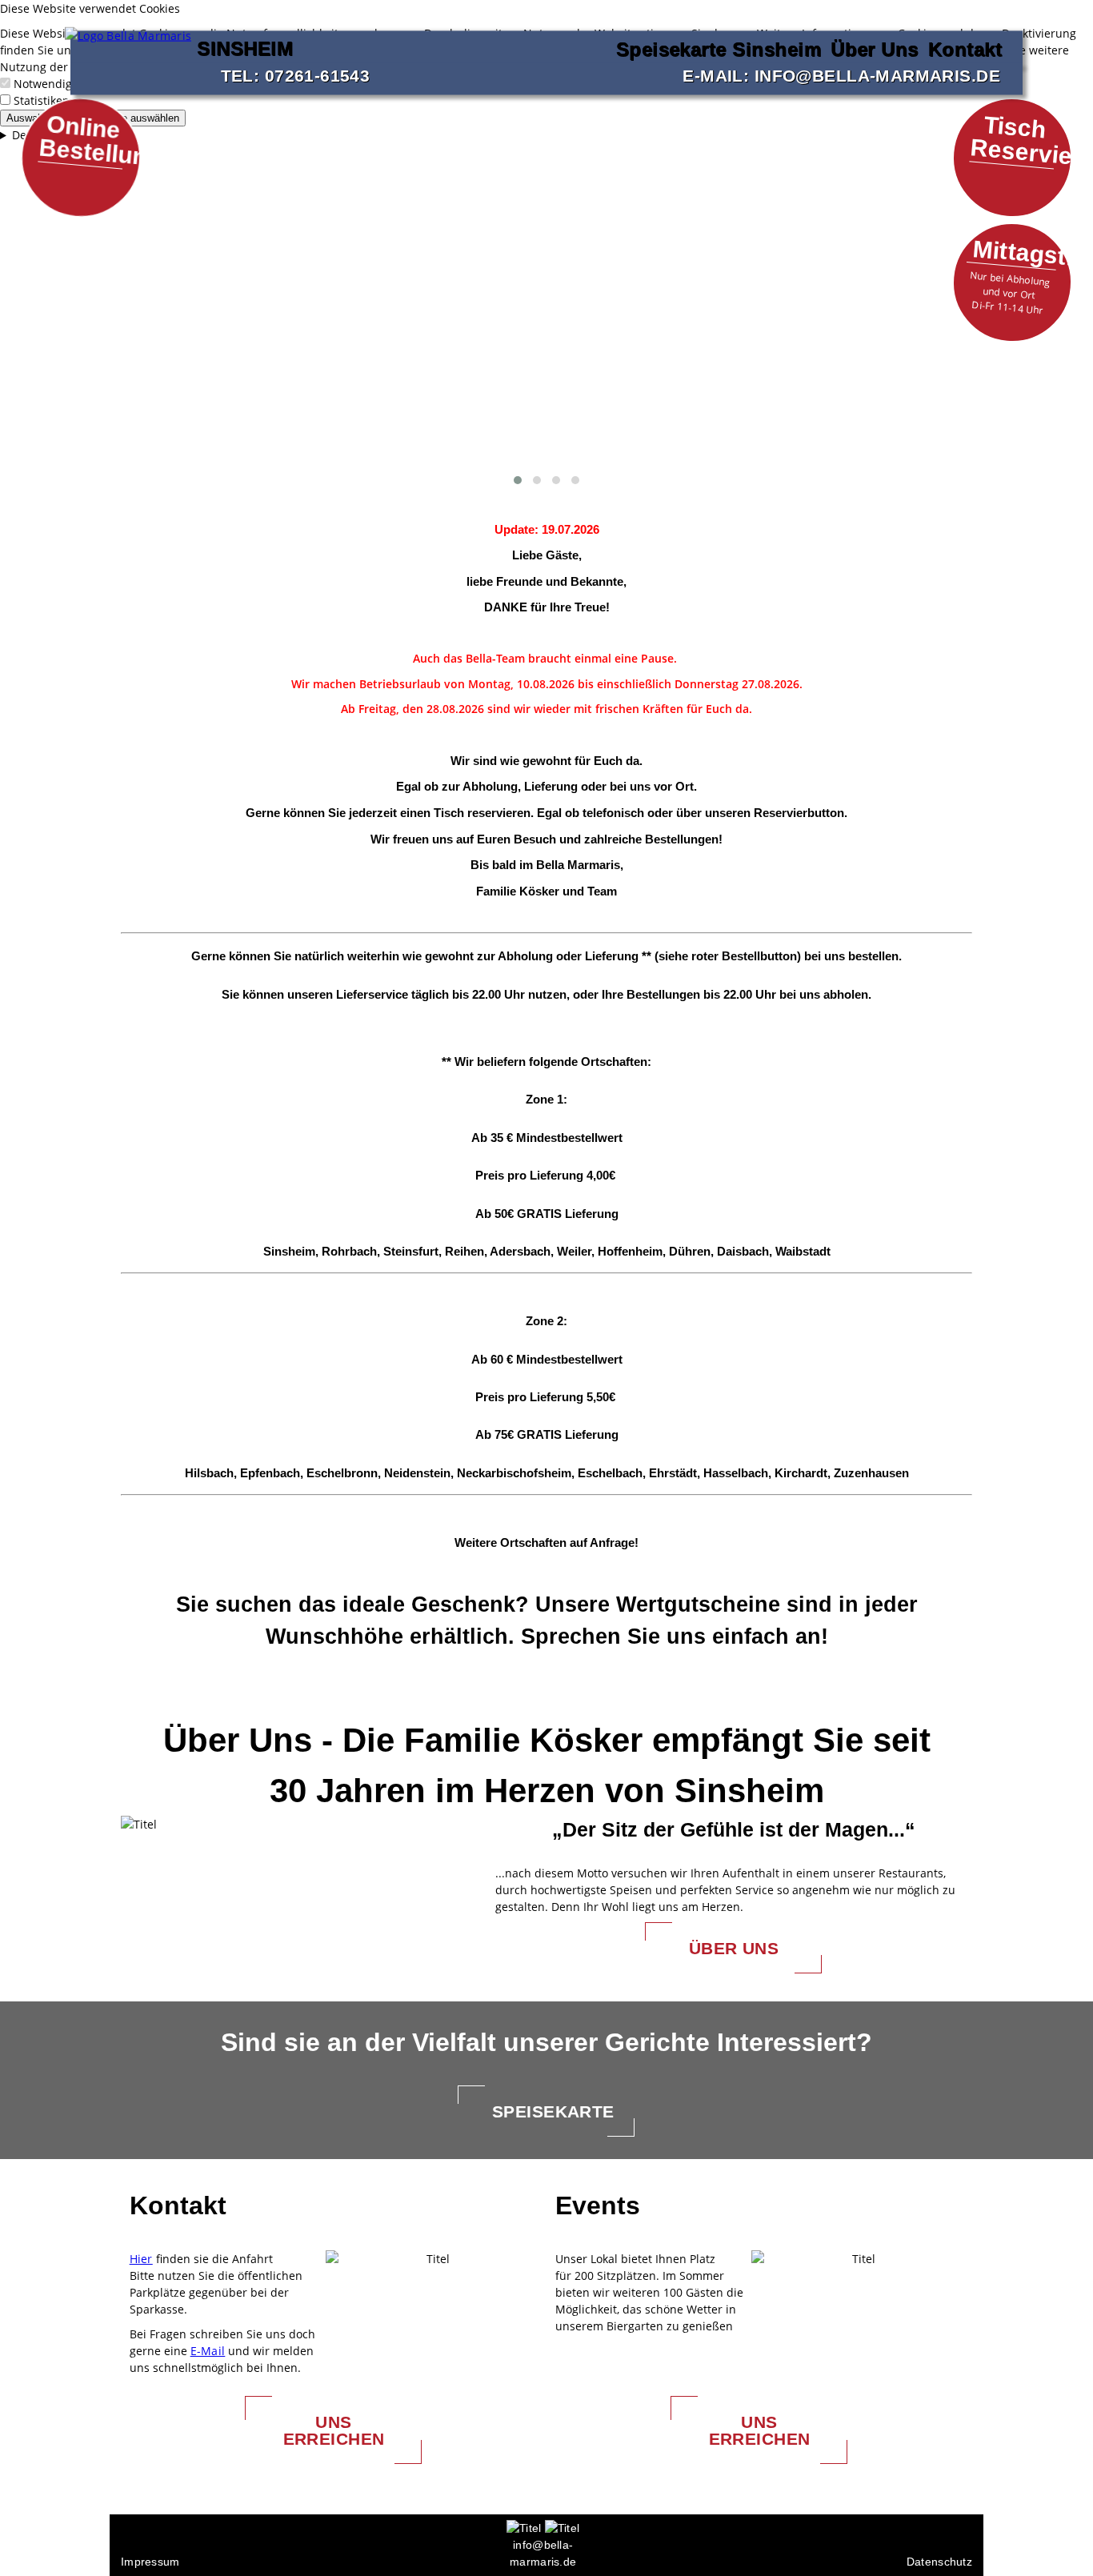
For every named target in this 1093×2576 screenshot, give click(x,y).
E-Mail (208, 2351)
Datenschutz (939, 2562)
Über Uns (875, 48)
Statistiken (42, 100)
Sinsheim (230, 48)
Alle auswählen (144, 118)
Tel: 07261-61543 (296, 75)
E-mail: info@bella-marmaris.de (841, 75)
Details (30, 135)
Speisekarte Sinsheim (719, 48)
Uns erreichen (334, 2430)
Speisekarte (553, 2111)
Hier (141, 2259)
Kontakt (965, 48)
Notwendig (43, 84)
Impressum (150, 2562)
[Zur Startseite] (128, 47)
